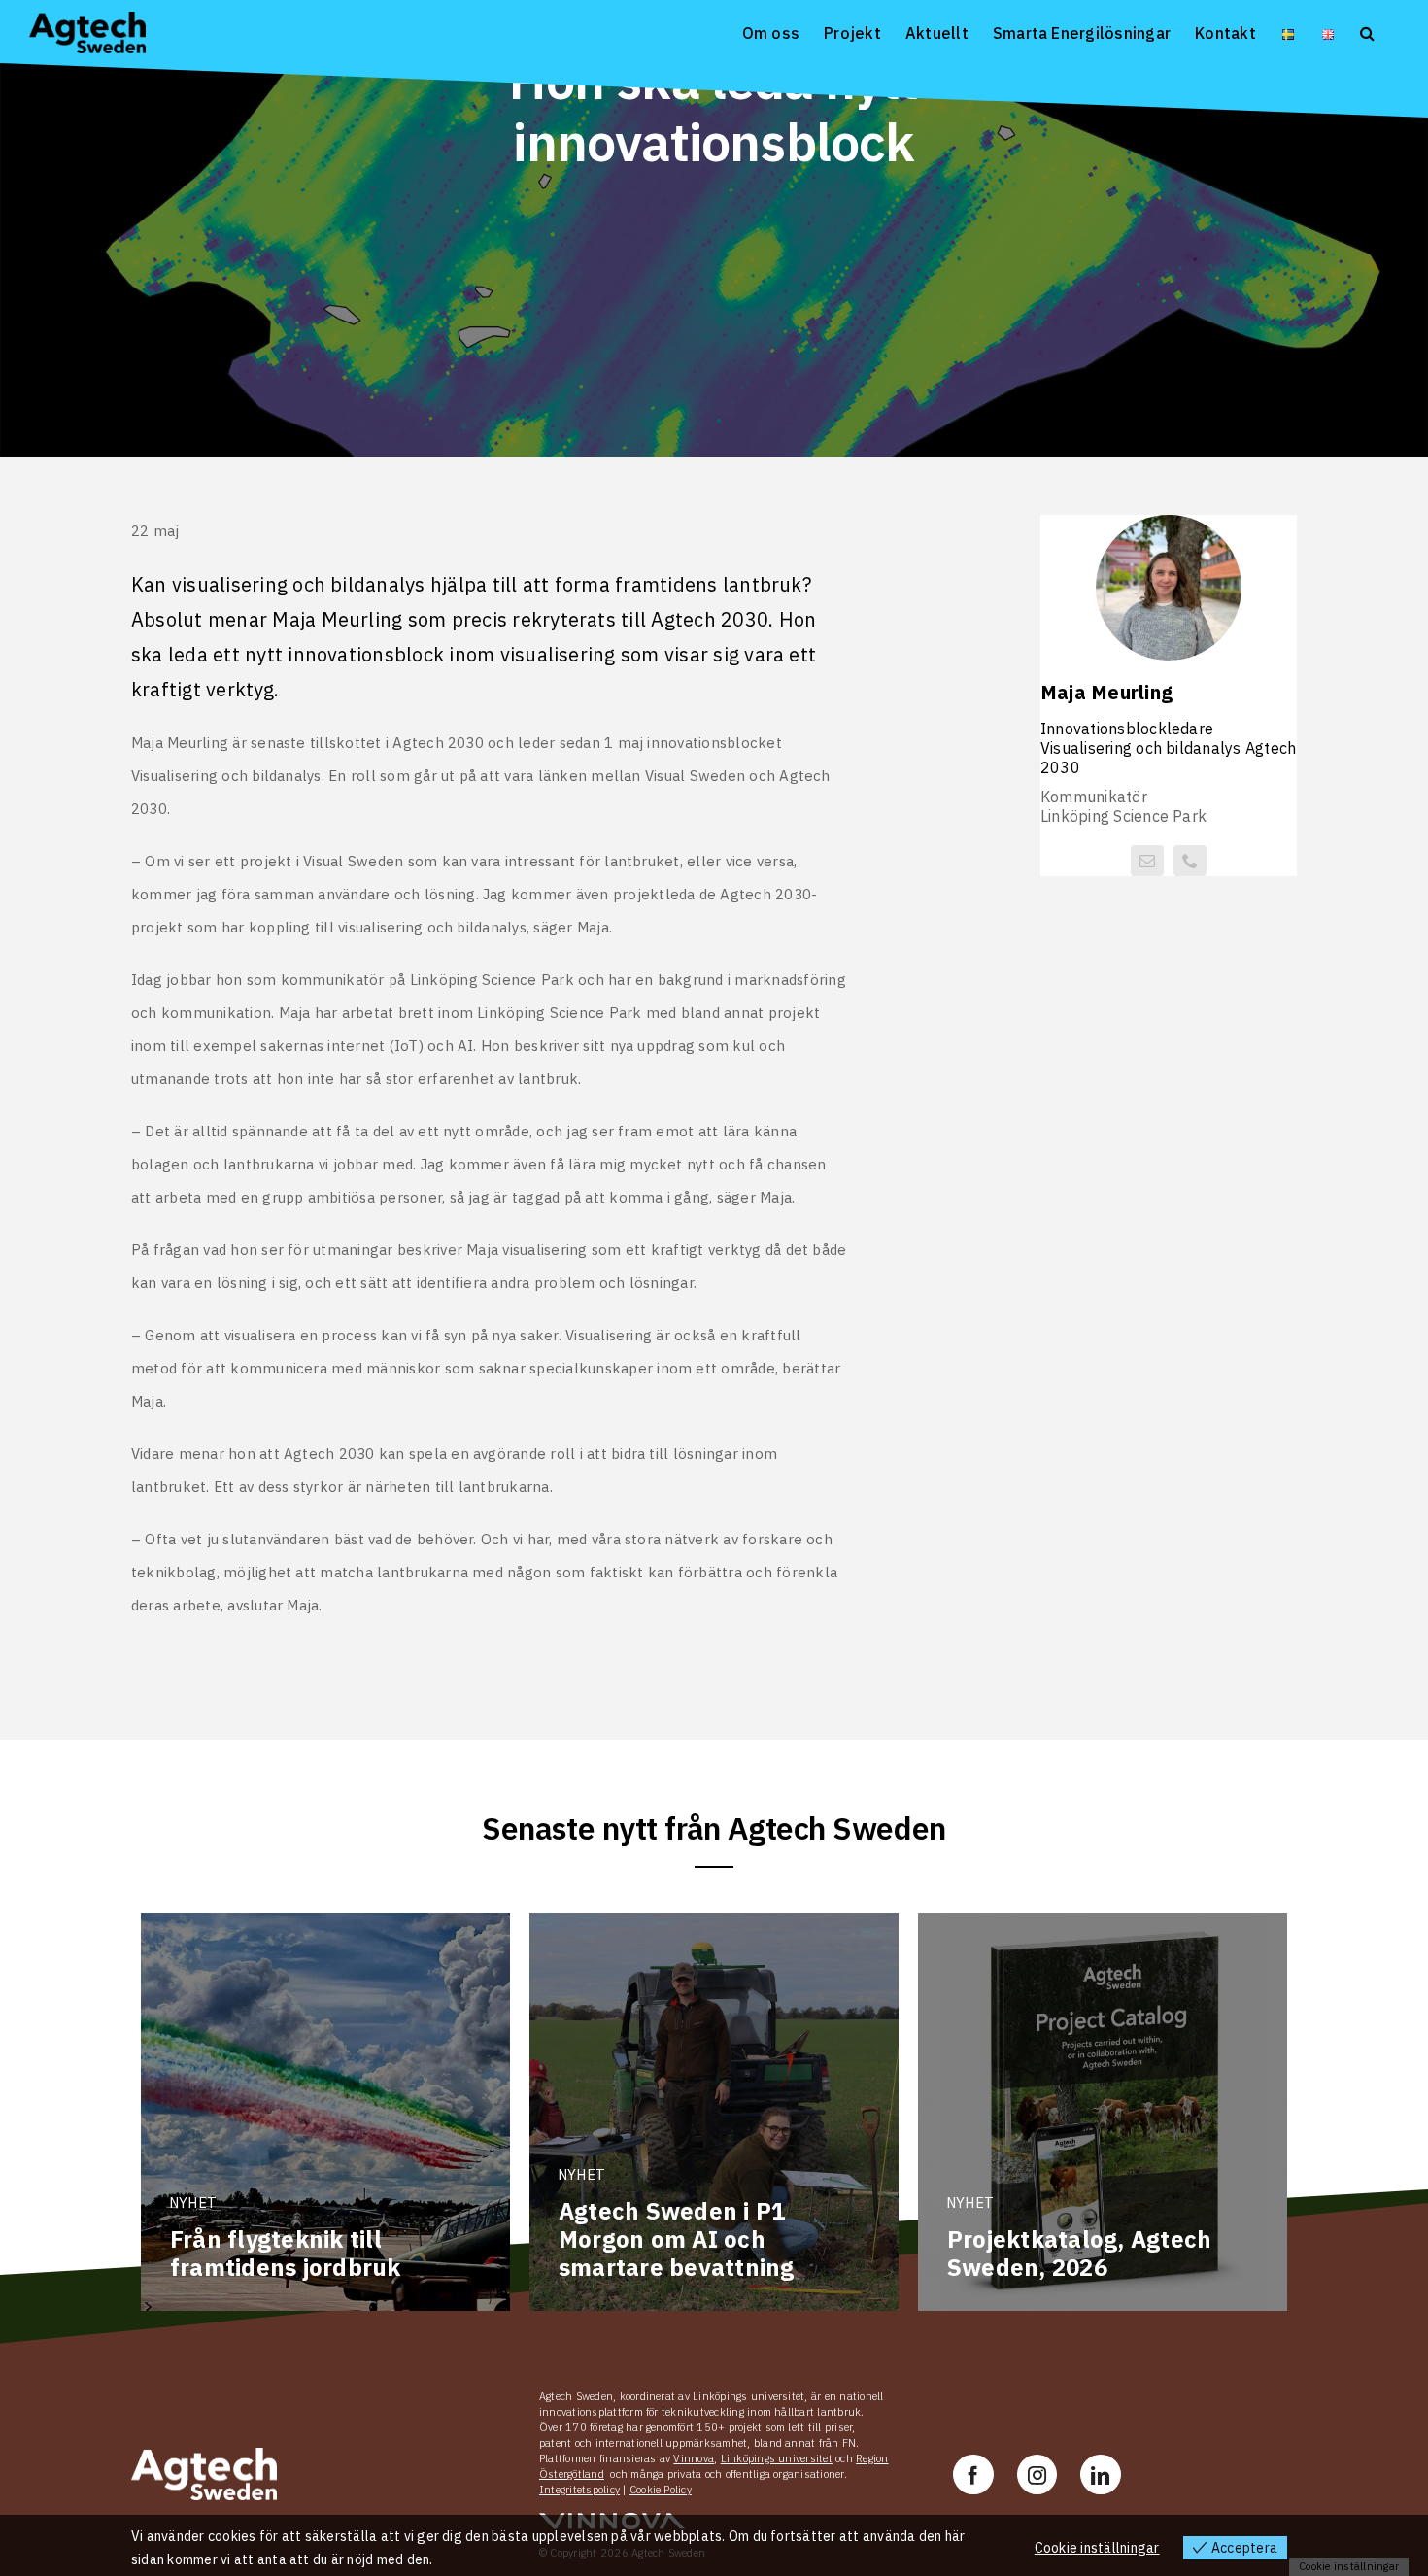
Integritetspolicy (579, 2490)
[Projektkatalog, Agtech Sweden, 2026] (1103, 2112)
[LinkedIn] (1100, 2474)
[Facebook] (973, 2474)
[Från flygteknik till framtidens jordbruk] (325, 2112)
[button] (1367, 32)
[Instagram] (1037, 2474)
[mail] (1147, 861)
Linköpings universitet (777, 2458)
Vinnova (694, 2458)
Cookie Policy (661, 2490)
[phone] (1190, 861)
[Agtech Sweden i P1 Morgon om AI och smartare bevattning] (714, 2112)
